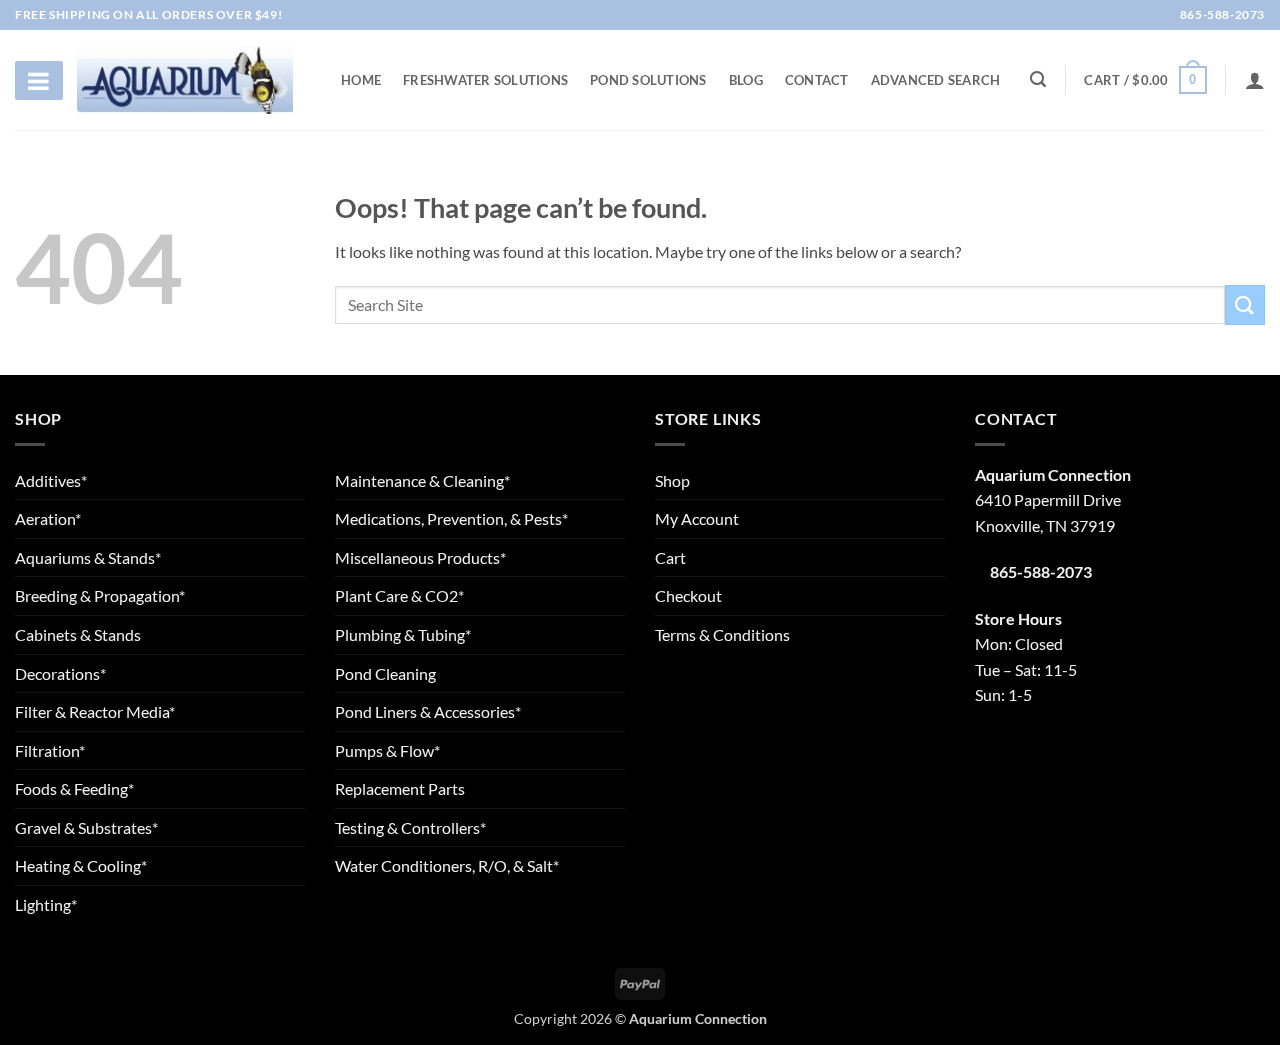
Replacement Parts (400, 788)
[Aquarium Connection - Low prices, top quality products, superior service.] (185, 79)
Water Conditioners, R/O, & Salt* (447, 865)
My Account (697, 518)
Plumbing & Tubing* (403, 634)
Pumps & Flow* (387, 750)
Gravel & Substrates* (86, 827)
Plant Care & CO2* (399, 595)
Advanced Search (936, 80)
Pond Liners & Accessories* (428, 711)
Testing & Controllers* (410, 827)
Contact (817, 80)
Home (361, 80)
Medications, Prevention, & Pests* (451, 518)
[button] (1145, 80)
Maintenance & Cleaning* (422, 480)
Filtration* (50, 750)
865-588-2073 (1221, 14)
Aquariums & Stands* (88, 557)
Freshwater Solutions (485, 80)
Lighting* (46, 904)
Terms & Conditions (722, 634)
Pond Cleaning (385, 673)
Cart (670, 557)
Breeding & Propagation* (100, 595)
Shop (672, 480)
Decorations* (60, 673)
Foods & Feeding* (74, 788)
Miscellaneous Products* (420, 557)
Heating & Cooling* (81, 865)
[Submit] (1245, 304)
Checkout (688, 595)
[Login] (1255, 80)
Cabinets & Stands (78, 634)
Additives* (51, 480)
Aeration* (48, 518)
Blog (746, 80)
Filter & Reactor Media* (95, 711)
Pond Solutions (648, 80)
